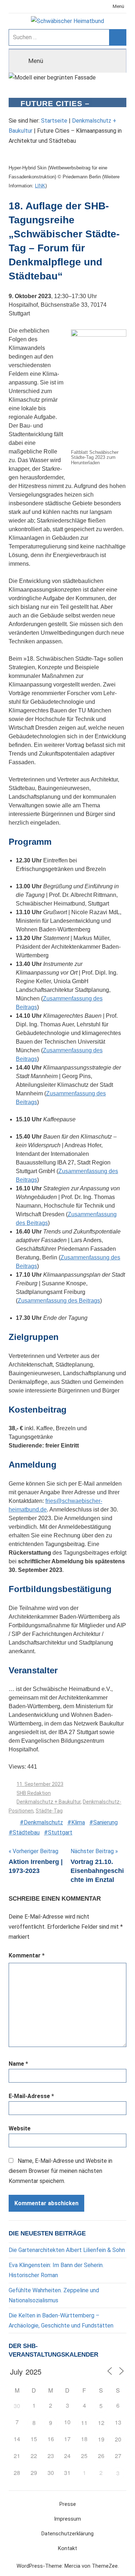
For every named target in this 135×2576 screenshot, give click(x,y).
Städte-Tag (49, 1811)
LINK (40, 186)
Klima (78, 1822)
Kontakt (67, 2548)
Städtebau (26, 1832)
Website (20, 2128)
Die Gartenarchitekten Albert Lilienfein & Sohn (67, 2250)
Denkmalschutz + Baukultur (49, 1802)
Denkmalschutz (43, 1822)
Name (18, 2064)
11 (84, 2423)
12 (101, 2423)
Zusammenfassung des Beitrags (59, 1301)
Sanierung (105, 1822)
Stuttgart (60, 1832)
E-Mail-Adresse (31, 2096)
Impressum (67, 2519)
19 (101, 2439)
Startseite (54, 121)
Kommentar (27, 1955)
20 (118, 2439)
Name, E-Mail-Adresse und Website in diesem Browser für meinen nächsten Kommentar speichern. (60, 2171)
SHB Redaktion (34, 1793)
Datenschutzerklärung (67, 2534)
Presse (68, 2504)
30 (17, 2406)
